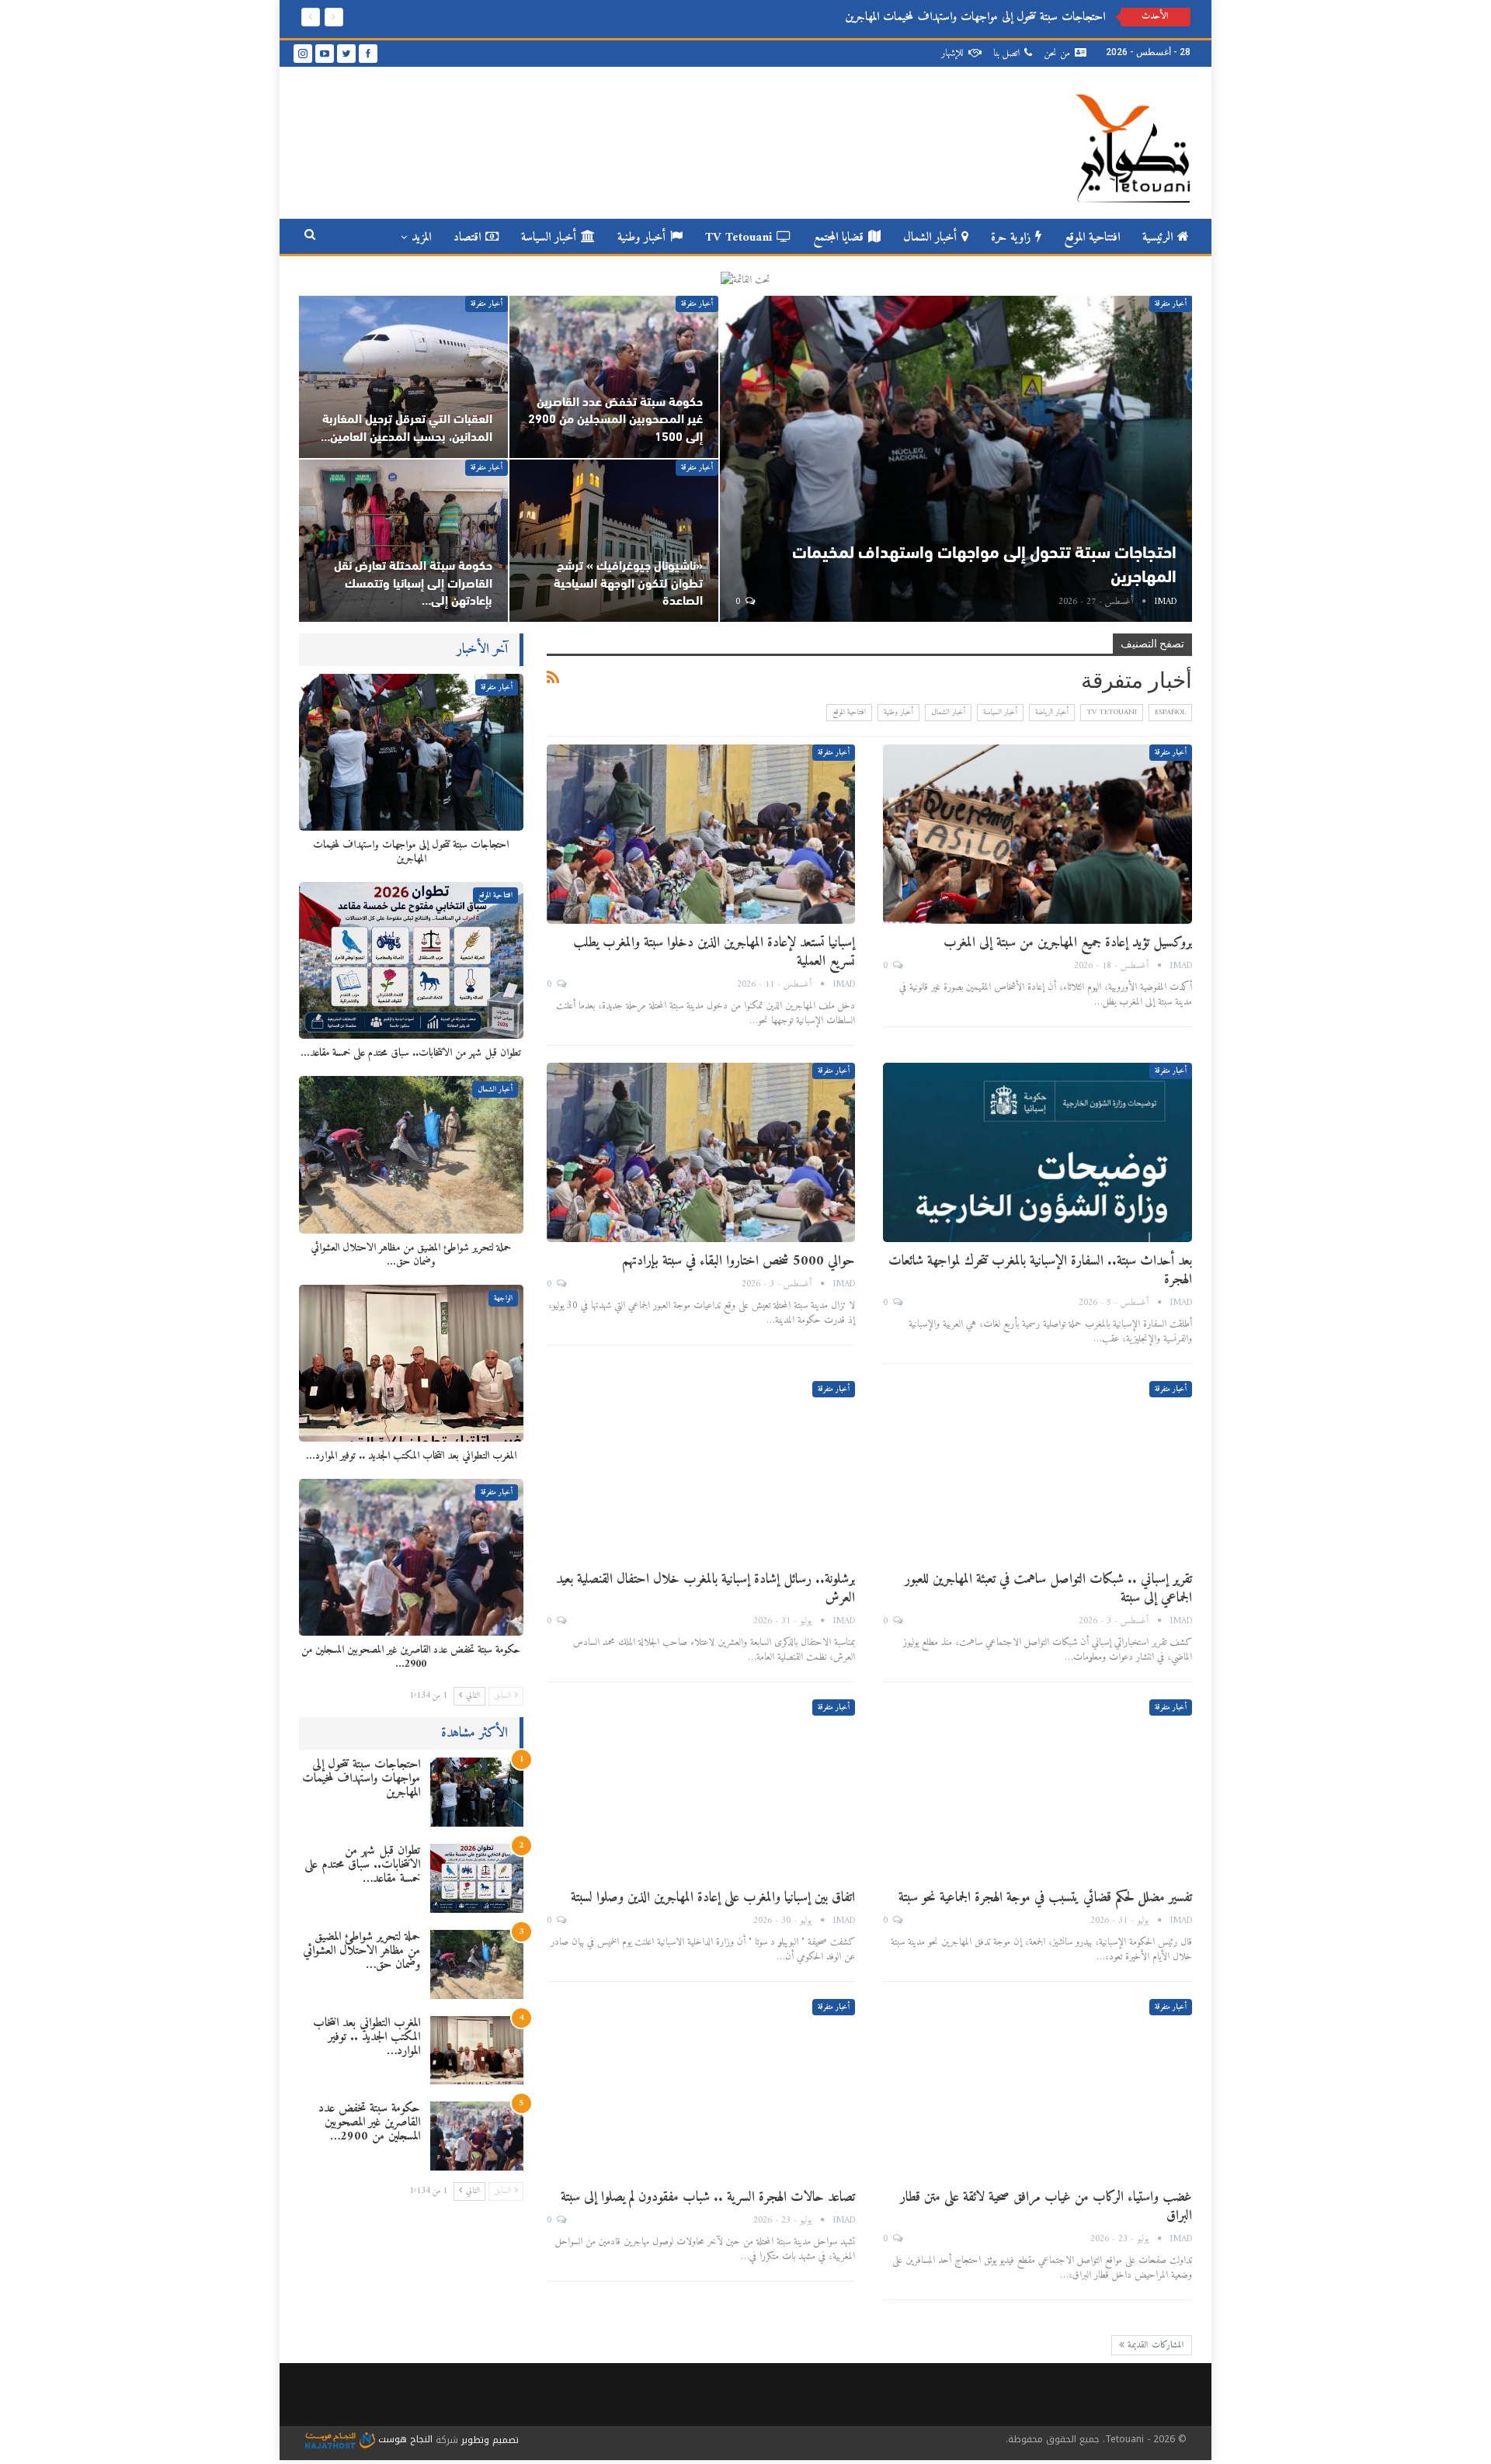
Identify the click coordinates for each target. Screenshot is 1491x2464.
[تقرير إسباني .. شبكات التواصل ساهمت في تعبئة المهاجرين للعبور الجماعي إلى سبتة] (1037, 1471)
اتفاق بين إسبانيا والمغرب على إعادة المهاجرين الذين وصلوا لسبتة (713, 1898)
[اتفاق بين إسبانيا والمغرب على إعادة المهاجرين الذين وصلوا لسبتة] (701, 1789)
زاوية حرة (1011, 238)
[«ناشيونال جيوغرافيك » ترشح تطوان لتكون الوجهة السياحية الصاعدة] (614, 541)
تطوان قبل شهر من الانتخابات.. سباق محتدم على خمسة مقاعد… (362, 1865)
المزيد (421, 238)
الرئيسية (1157, 238)
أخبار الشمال (930, 238)
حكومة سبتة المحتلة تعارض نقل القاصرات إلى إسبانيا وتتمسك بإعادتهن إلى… (413, 584)
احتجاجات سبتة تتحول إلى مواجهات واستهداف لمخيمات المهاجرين (361, 1779)
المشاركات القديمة (1154, 2346)
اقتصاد (467, 238)
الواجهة (503, 1298)
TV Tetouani (739, 238)
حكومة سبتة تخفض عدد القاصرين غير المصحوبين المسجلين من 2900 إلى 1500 (615, 420)
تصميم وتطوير (490, 2439)
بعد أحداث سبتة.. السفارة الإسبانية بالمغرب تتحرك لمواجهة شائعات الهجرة (1040, 1270)
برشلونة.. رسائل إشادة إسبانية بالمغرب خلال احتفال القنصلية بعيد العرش (706, 1589)
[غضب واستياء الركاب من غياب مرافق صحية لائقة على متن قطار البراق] (1037, 2089)
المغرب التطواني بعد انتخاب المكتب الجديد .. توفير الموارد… (367, 2037)
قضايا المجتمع (838, 238)
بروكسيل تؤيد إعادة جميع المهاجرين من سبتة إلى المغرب (1068, 943)
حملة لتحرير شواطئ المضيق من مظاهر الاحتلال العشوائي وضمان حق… (361, 1951)
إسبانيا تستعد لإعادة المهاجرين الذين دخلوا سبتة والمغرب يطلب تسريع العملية (714, 952)
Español (1170, 712)
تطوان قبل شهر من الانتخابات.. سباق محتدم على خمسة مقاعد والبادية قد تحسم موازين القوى (923, 17)
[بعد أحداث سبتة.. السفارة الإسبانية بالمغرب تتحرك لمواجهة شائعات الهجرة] (1037, 1152)
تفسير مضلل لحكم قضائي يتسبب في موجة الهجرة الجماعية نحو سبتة (1045, 1898)
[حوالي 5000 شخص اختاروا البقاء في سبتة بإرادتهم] (701, 1152)
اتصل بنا (1006, 53)
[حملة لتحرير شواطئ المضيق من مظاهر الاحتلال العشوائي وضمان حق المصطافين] (411, 1154)
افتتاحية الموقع (1092, 238)
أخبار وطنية (641, 238)
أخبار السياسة (549, 238)
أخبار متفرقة (1171, 304)
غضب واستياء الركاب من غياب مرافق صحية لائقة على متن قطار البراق (1046, 2207)
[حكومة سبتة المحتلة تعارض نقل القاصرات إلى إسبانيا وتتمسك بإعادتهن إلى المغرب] (403, 541)
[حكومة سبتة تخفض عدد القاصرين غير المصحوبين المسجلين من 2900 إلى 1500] (614, 377)
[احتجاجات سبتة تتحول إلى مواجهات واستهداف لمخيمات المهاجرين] (956, 459)
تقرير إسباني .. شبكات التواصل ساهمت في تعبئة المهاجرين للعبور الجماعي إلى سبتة (1048, 1589)
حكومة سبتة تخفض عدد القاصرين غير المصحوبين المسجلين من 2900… (369, 2122)
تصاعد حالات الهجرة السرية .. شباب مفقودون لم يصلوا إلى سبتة (708, 2197)
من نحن (1057, 53)
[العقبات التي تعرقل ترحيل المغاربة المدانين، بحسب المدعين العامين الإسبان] (403, 377)
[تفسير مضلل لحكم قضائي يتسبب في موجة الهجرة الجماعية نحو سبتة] (1037, 1789)
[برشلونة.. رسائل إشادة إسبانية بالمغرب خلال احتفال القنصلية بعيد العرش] (701, 1471)
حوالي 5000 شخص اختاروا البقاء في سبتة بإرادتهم (739, 1261)
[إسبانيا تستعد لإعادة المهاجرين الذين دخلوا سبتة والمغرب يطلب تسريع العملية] (701, 834)
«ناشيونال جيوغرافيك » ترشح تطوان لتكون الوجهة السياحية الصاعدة (628, 584)
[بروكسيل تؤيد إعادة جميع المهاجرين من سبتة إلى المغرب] (1037, 834)
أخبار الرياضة (1052, 712)
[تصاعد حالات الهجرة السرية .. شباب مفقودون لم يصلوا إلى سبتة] (701, 2089)
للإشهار (952, 53)
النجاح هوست (404, 2439)
